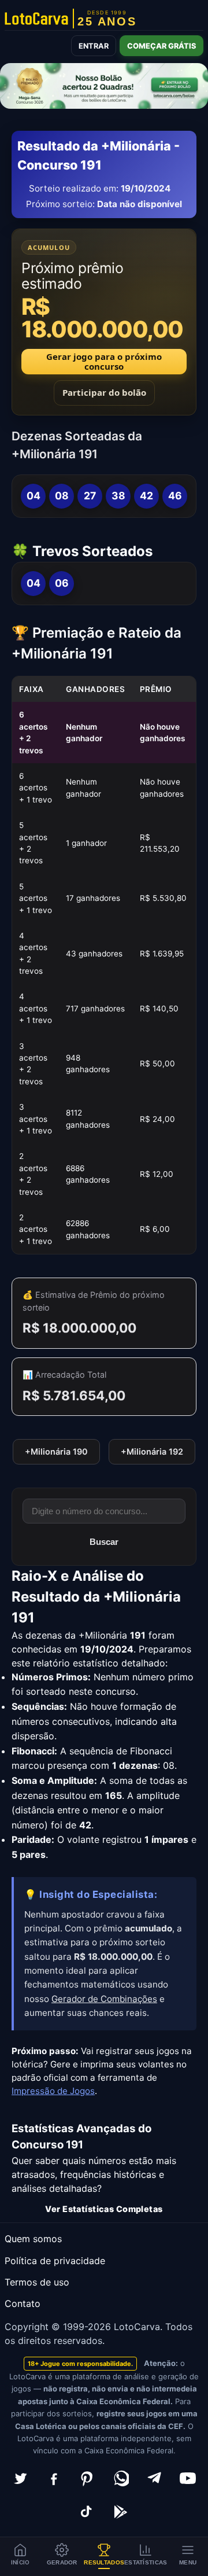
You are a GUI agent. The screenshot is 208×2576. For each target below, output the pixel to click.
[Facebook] (54, 2478)
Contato (23, 2303)
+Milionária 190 (56, 1451)
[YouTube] (188, 2478)
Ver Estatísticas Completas (104, 2209)
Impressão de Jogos (53, 2091)
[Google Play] (121, 2512)
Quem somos (33, 2239)
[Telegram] (154, 2478)
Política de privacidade (55, 2261)
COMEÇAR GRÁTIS (161, 46)
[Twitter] (20, 2478)
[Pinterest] (87, 2478)
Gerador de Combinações (104, 1999)
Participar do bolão (104, 392)
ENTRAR (94, 46)
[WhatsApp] (121, 2478)
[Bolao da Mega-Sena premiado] (104, 86)
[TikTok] (87, 2512)
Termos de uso (37, 2282)
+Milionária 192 (152, 1451)
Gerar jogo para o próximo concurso (104, 361)
